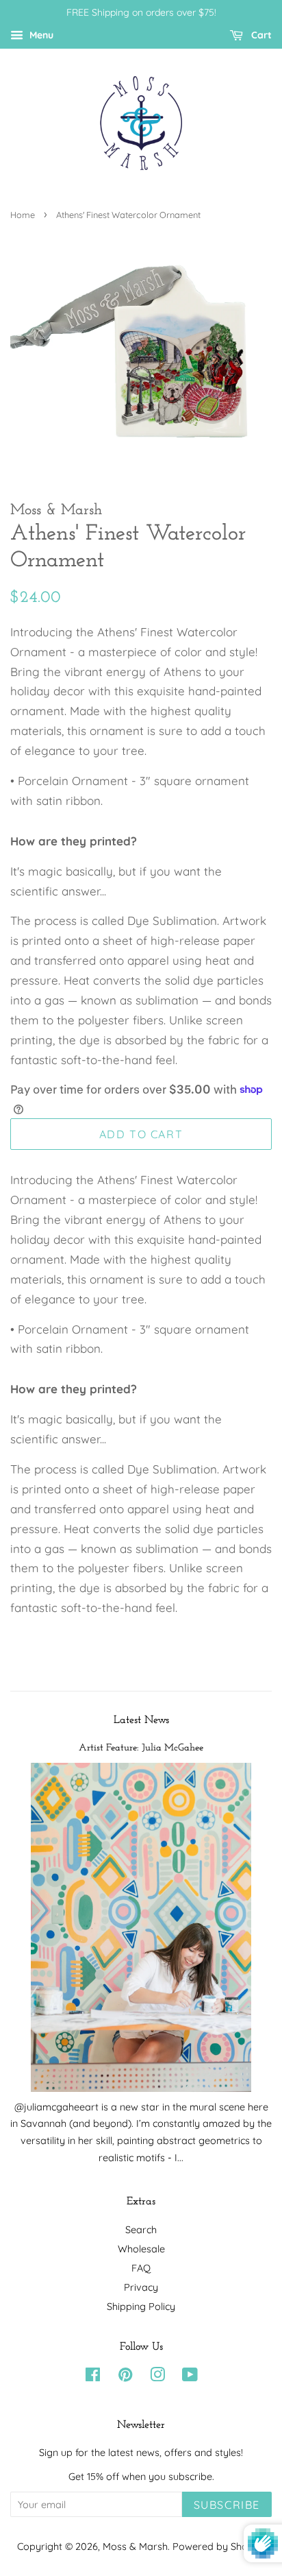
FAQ (141, 2268)
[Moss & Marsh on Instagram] (157, 2377)
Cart (260, 35)
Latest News (141, 1720)
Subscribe (227, 2505)
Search (141, 2230)
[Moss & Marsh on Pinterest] (125, 2377)
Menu (40, 35)
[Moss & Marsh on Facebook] (93, 2377)
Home (23, 215)
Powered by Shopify (219, 2547)
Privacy (141, 2287)
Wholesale (141, 2249)
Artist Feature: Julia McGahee (141, 1748)
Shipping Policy (141, 2307)
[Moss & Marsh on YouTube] (190, 2377)
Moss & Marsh (135, 2547)
